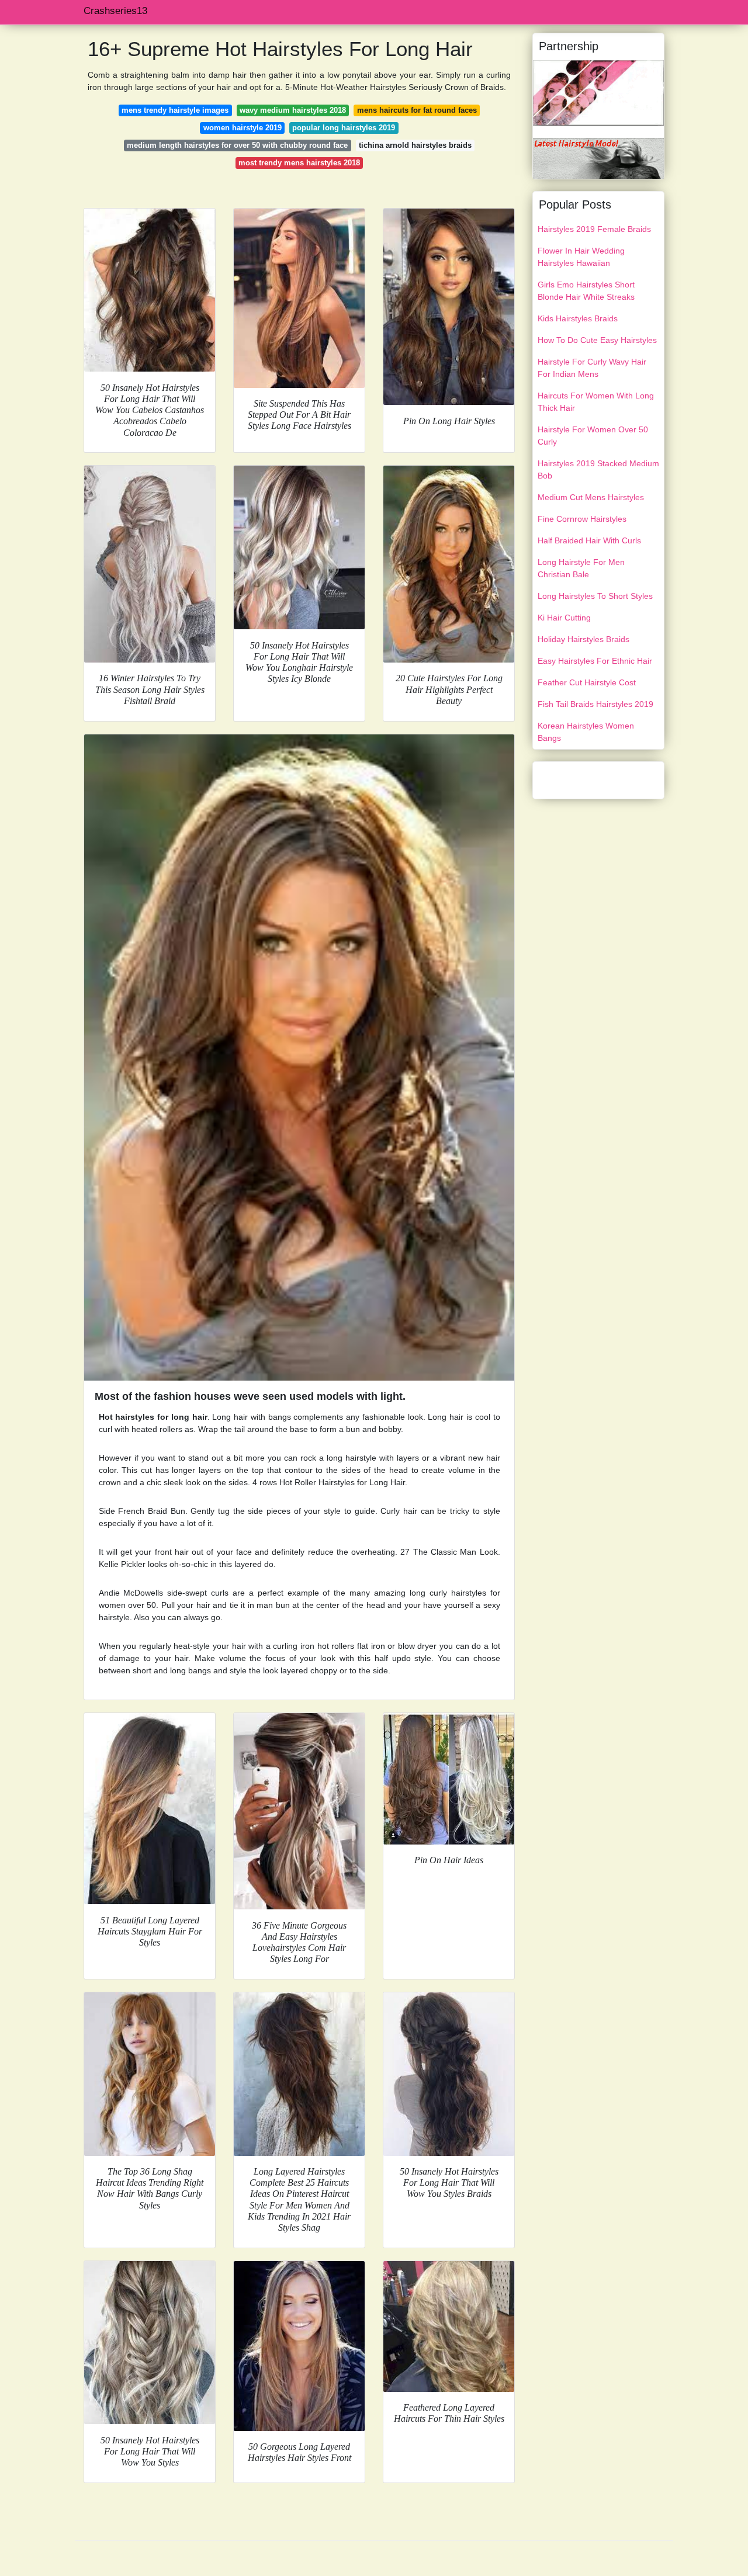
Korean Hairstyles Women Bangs (586, 732)
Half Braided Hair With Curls (589, 540)
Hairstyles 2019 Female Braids (594, 229)
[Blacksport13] (598, 158)
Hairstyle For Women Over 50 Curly (593, 436)
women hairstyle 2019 (243, 128)
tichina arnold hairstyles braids (415, 145)
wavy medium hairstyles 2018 (293, 110)
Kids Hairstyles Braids (578, 318)
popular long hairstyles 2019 (344, 128)
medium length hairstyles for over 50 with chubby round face (237, 145)
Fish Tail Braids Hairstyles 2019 (595, 704)
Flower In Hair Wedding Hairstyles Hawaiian (581, 257)
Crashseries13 (115, 11)
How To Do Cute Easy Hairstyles (597, 340)
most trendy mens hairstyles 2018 (299, 163)
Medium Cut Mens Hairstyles (591, 497)
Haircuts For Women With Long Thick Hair (596, 402)
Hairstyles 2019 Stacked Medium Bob (598, 469)
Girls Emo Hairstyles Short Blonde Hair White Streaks (586, 291)
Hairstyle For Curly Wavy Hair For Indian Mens (592, 368)
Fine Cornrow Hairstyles (582, 519)
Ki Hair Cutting (564, 618)
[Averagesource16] (598, 92)
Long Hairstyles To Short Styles (595, 596)
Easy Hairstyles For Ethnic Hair (595, 661)
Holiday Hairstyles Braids (583, 639)
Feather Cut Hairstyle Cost (587, 682)
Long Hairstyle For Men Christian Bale (581, 568)
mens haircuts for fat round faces (417, 110)
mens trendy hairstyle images (175, 110)
